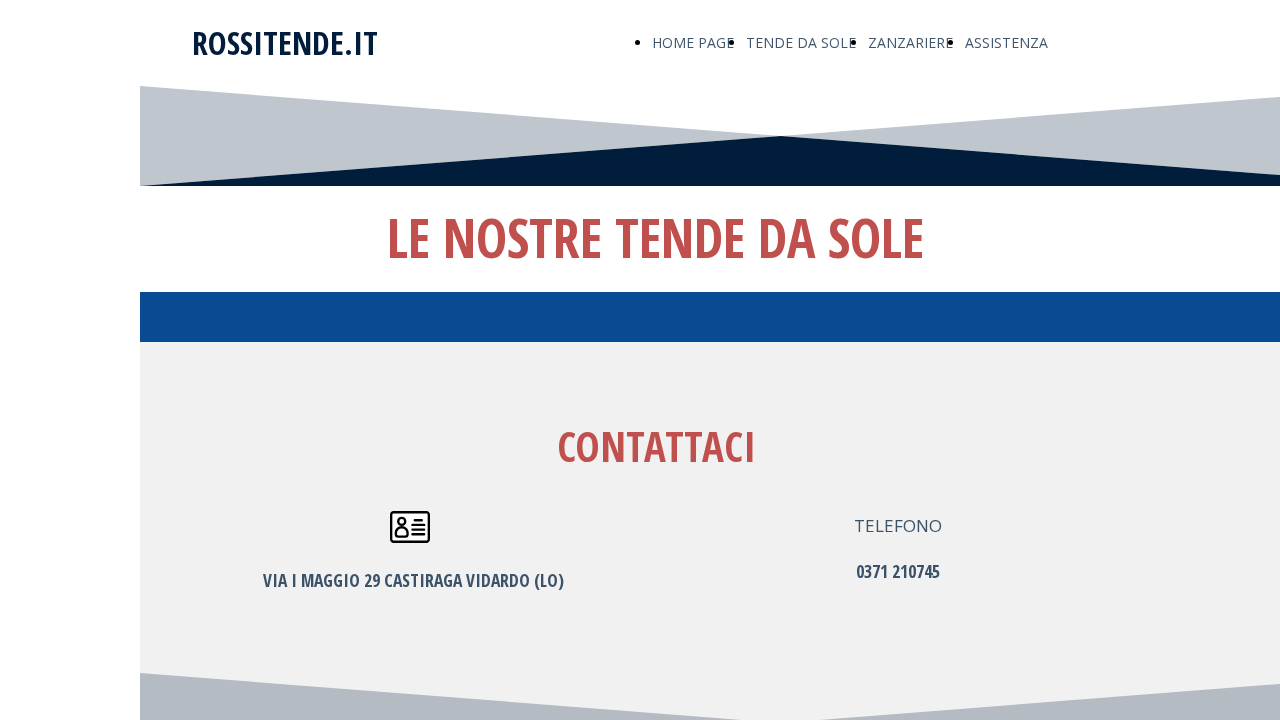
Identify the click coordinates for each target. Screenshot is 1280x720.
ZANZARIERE (910, 42)
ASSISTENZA (1006, 42)
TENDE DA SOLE (801, 42)
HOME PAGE (693, 42)
